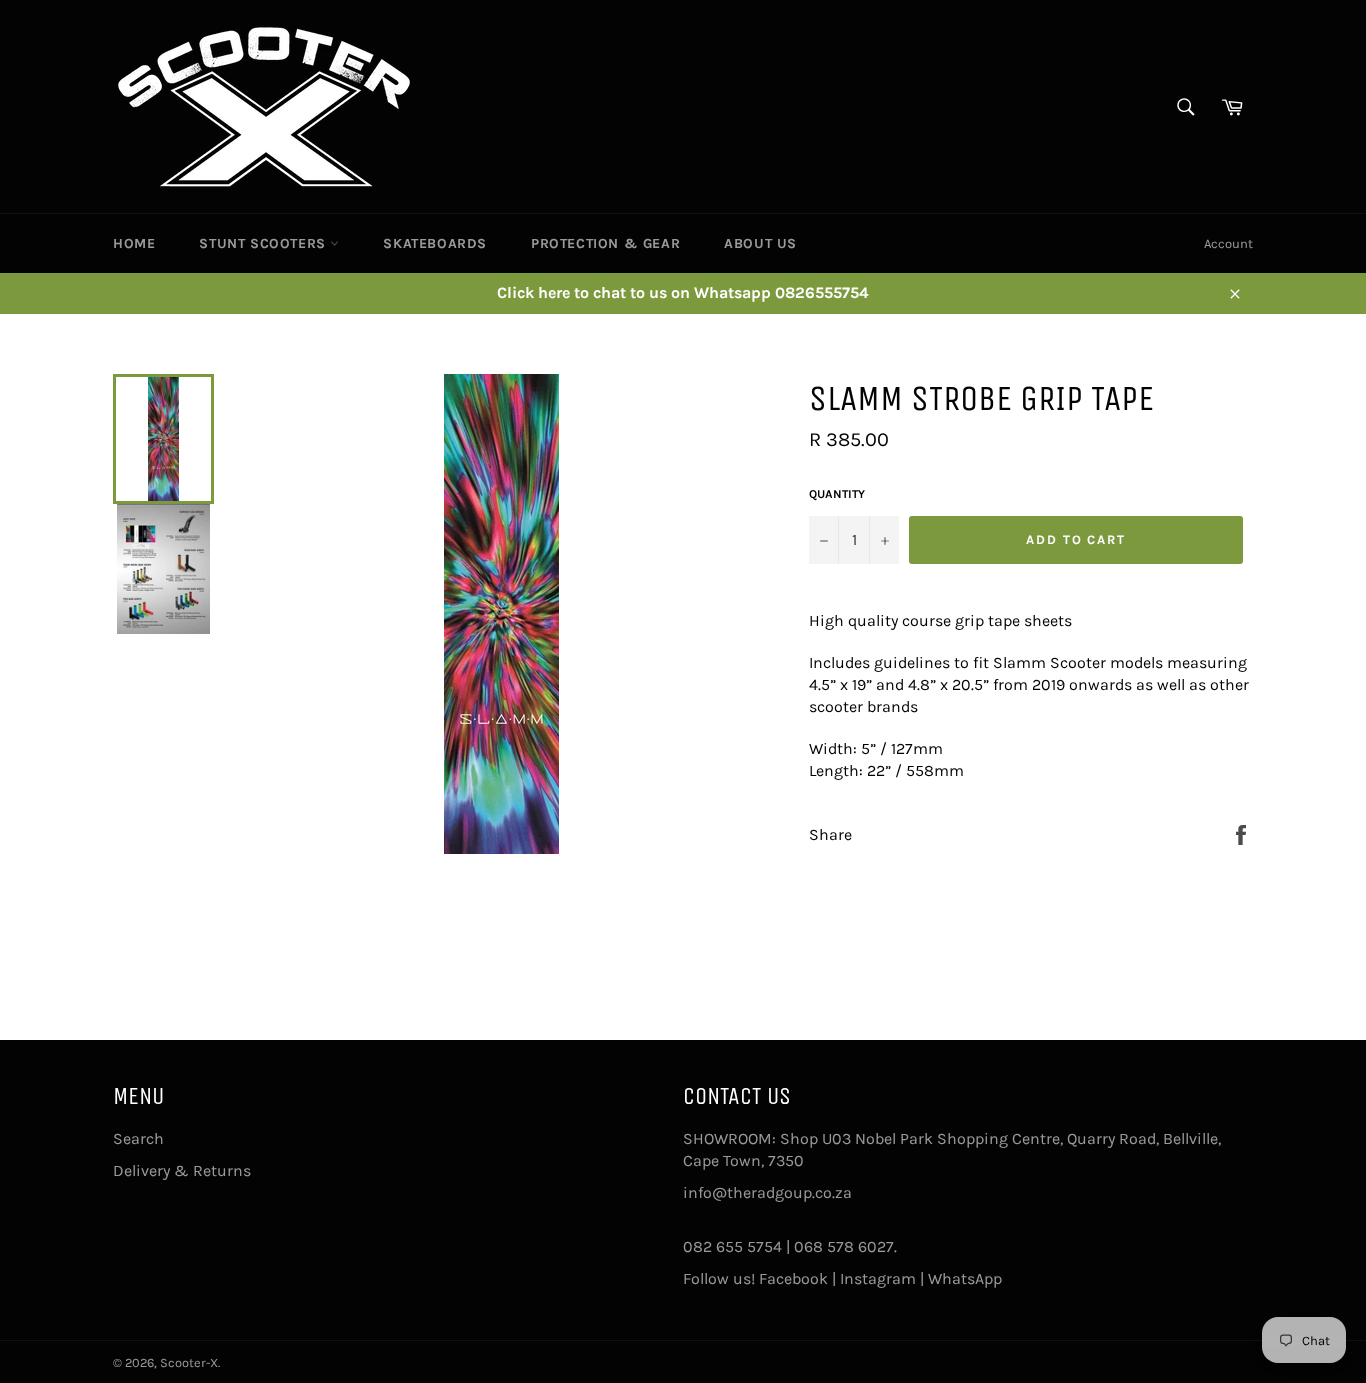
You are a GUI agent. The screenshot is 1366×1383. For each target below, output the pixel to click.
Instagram (878, 1278)
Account (1228, 243)
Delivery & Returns (182, 1170)
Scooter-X (189, 1362)
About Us (760, 243)
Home (134, 243)
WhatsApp (965, 1278)
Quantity (837, 494)
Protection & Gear (605, 243)
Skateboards (435, 243)
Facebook (793, 1278)
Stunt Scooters (264, 243)
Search (138, 1138)
